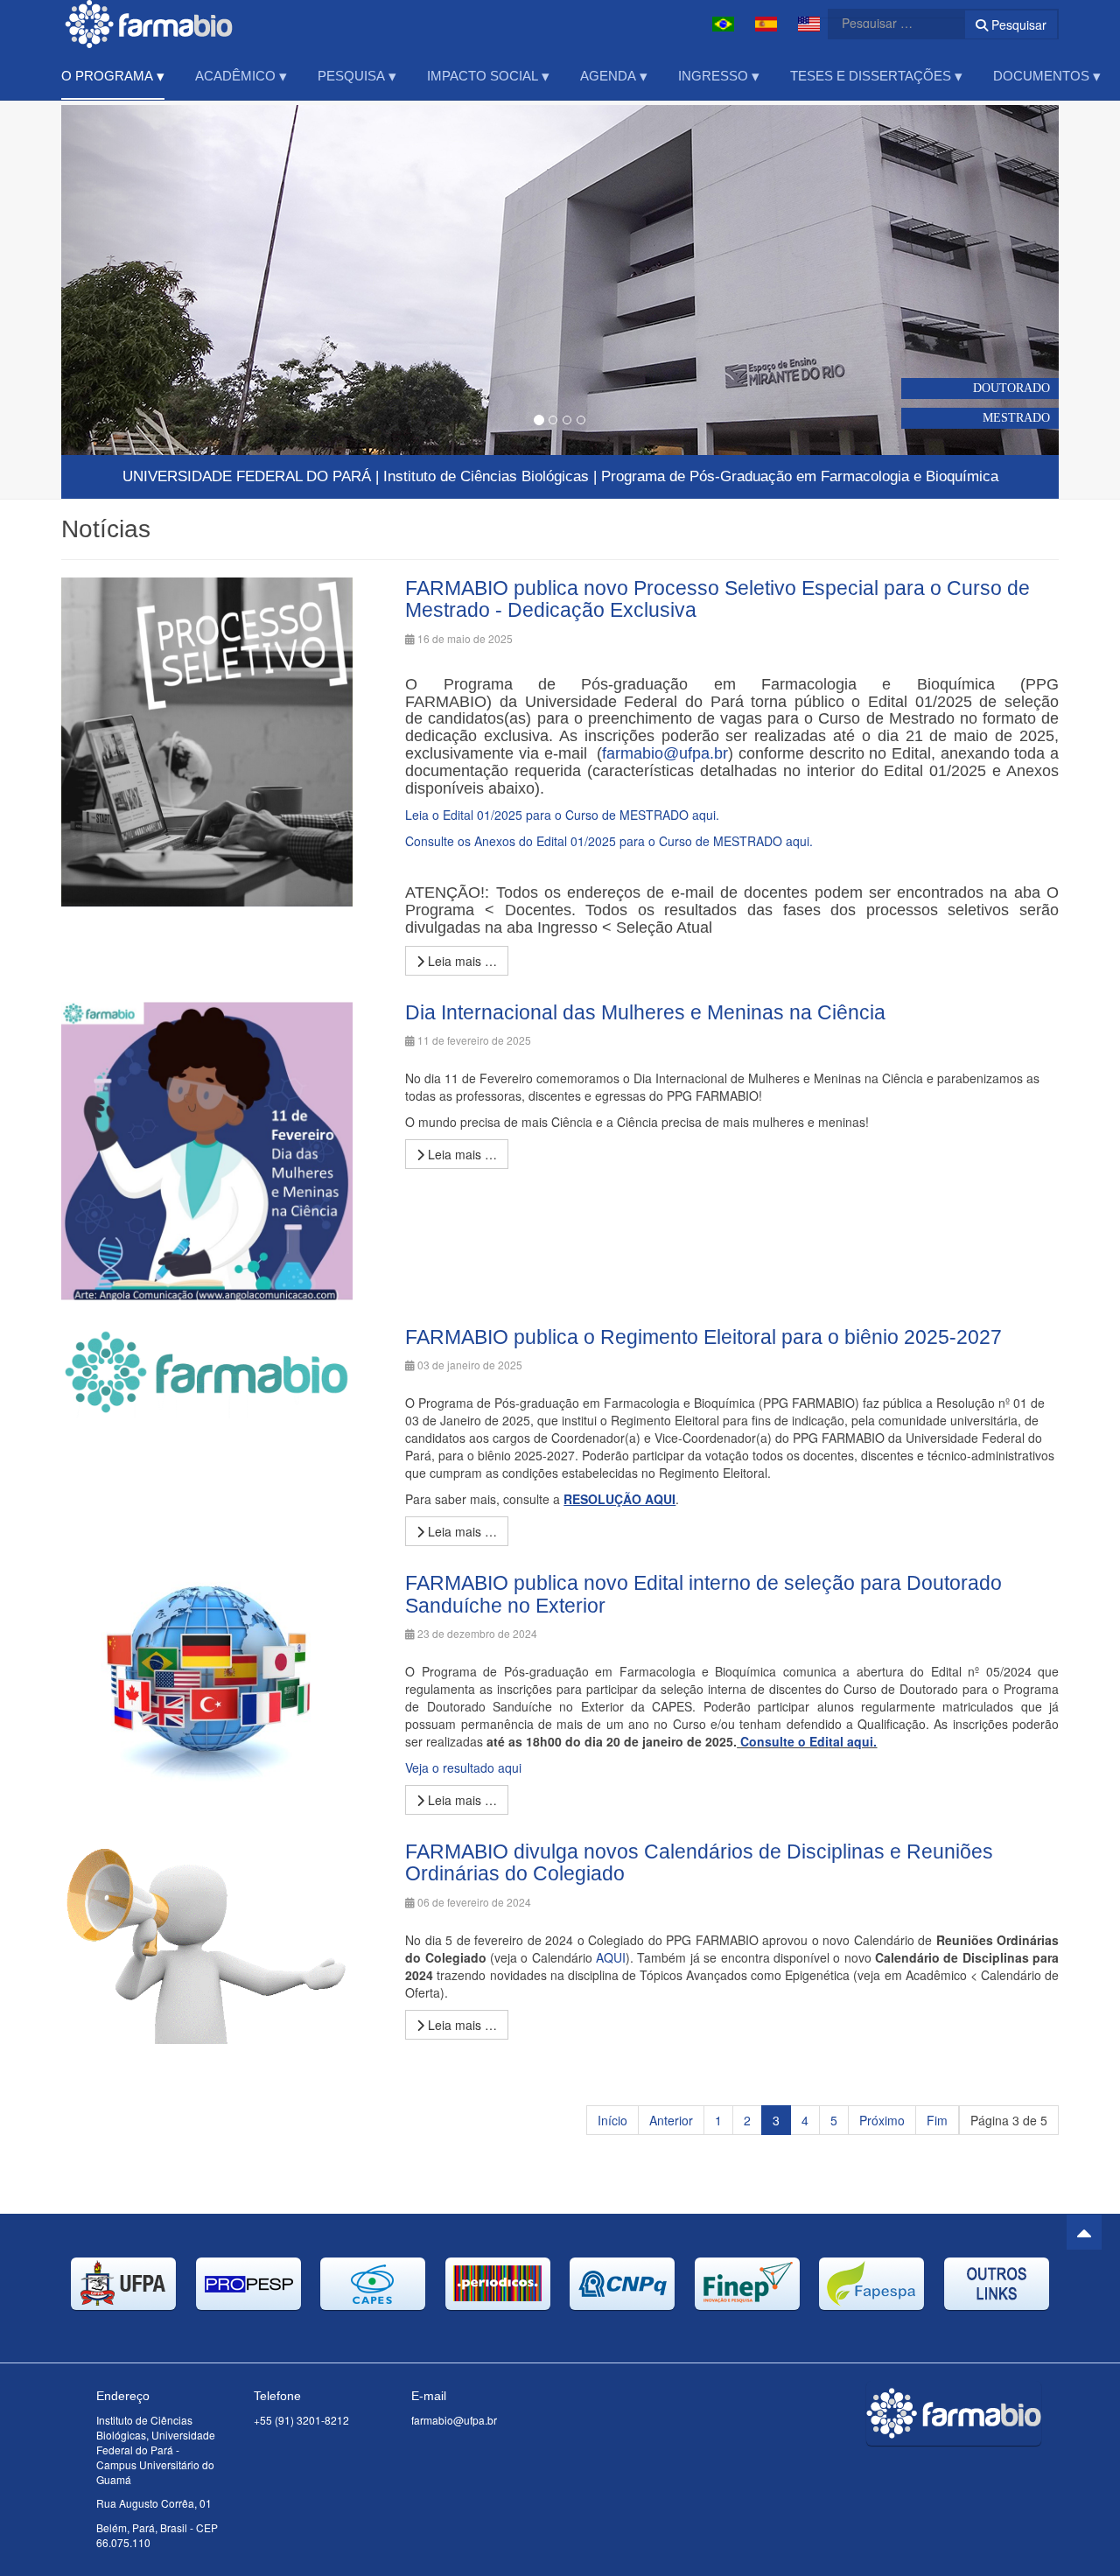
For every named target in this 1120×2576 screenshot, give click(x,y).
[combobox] (885, 23)
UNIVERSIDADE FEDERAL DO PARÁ (247, 476)
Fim (937, 2120)
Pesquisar (1017, 24)
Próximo (882, 2120)
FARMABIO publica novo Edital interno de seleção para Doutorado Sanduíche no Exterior (703, 1594)
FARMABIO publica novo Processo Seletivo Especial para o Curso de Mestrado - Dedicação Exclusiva (717, 599)
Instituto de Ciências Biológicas (486, 476)
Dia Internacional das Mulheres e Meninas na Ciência (645, 1012)
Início (612, 2120)
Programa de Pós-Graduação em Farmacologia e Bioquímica (800, 476)
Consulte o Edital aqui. (808, 1741)
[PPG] (149, 24)
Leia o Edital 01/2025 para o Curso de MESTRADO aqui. (562, 815)
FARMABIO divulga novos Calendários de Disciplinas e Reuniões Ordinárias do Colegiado (699, 1862)
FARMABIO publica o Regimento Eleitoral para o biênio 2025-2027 (703, 1337)
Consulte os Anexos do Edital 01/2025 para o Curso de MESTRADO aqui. (609, 841)
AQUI (611, 1957)
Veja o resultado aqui (463, 1767)
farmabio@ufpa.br (665, 753)
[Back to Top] (1084, 2232)
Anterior (671, 2120)
